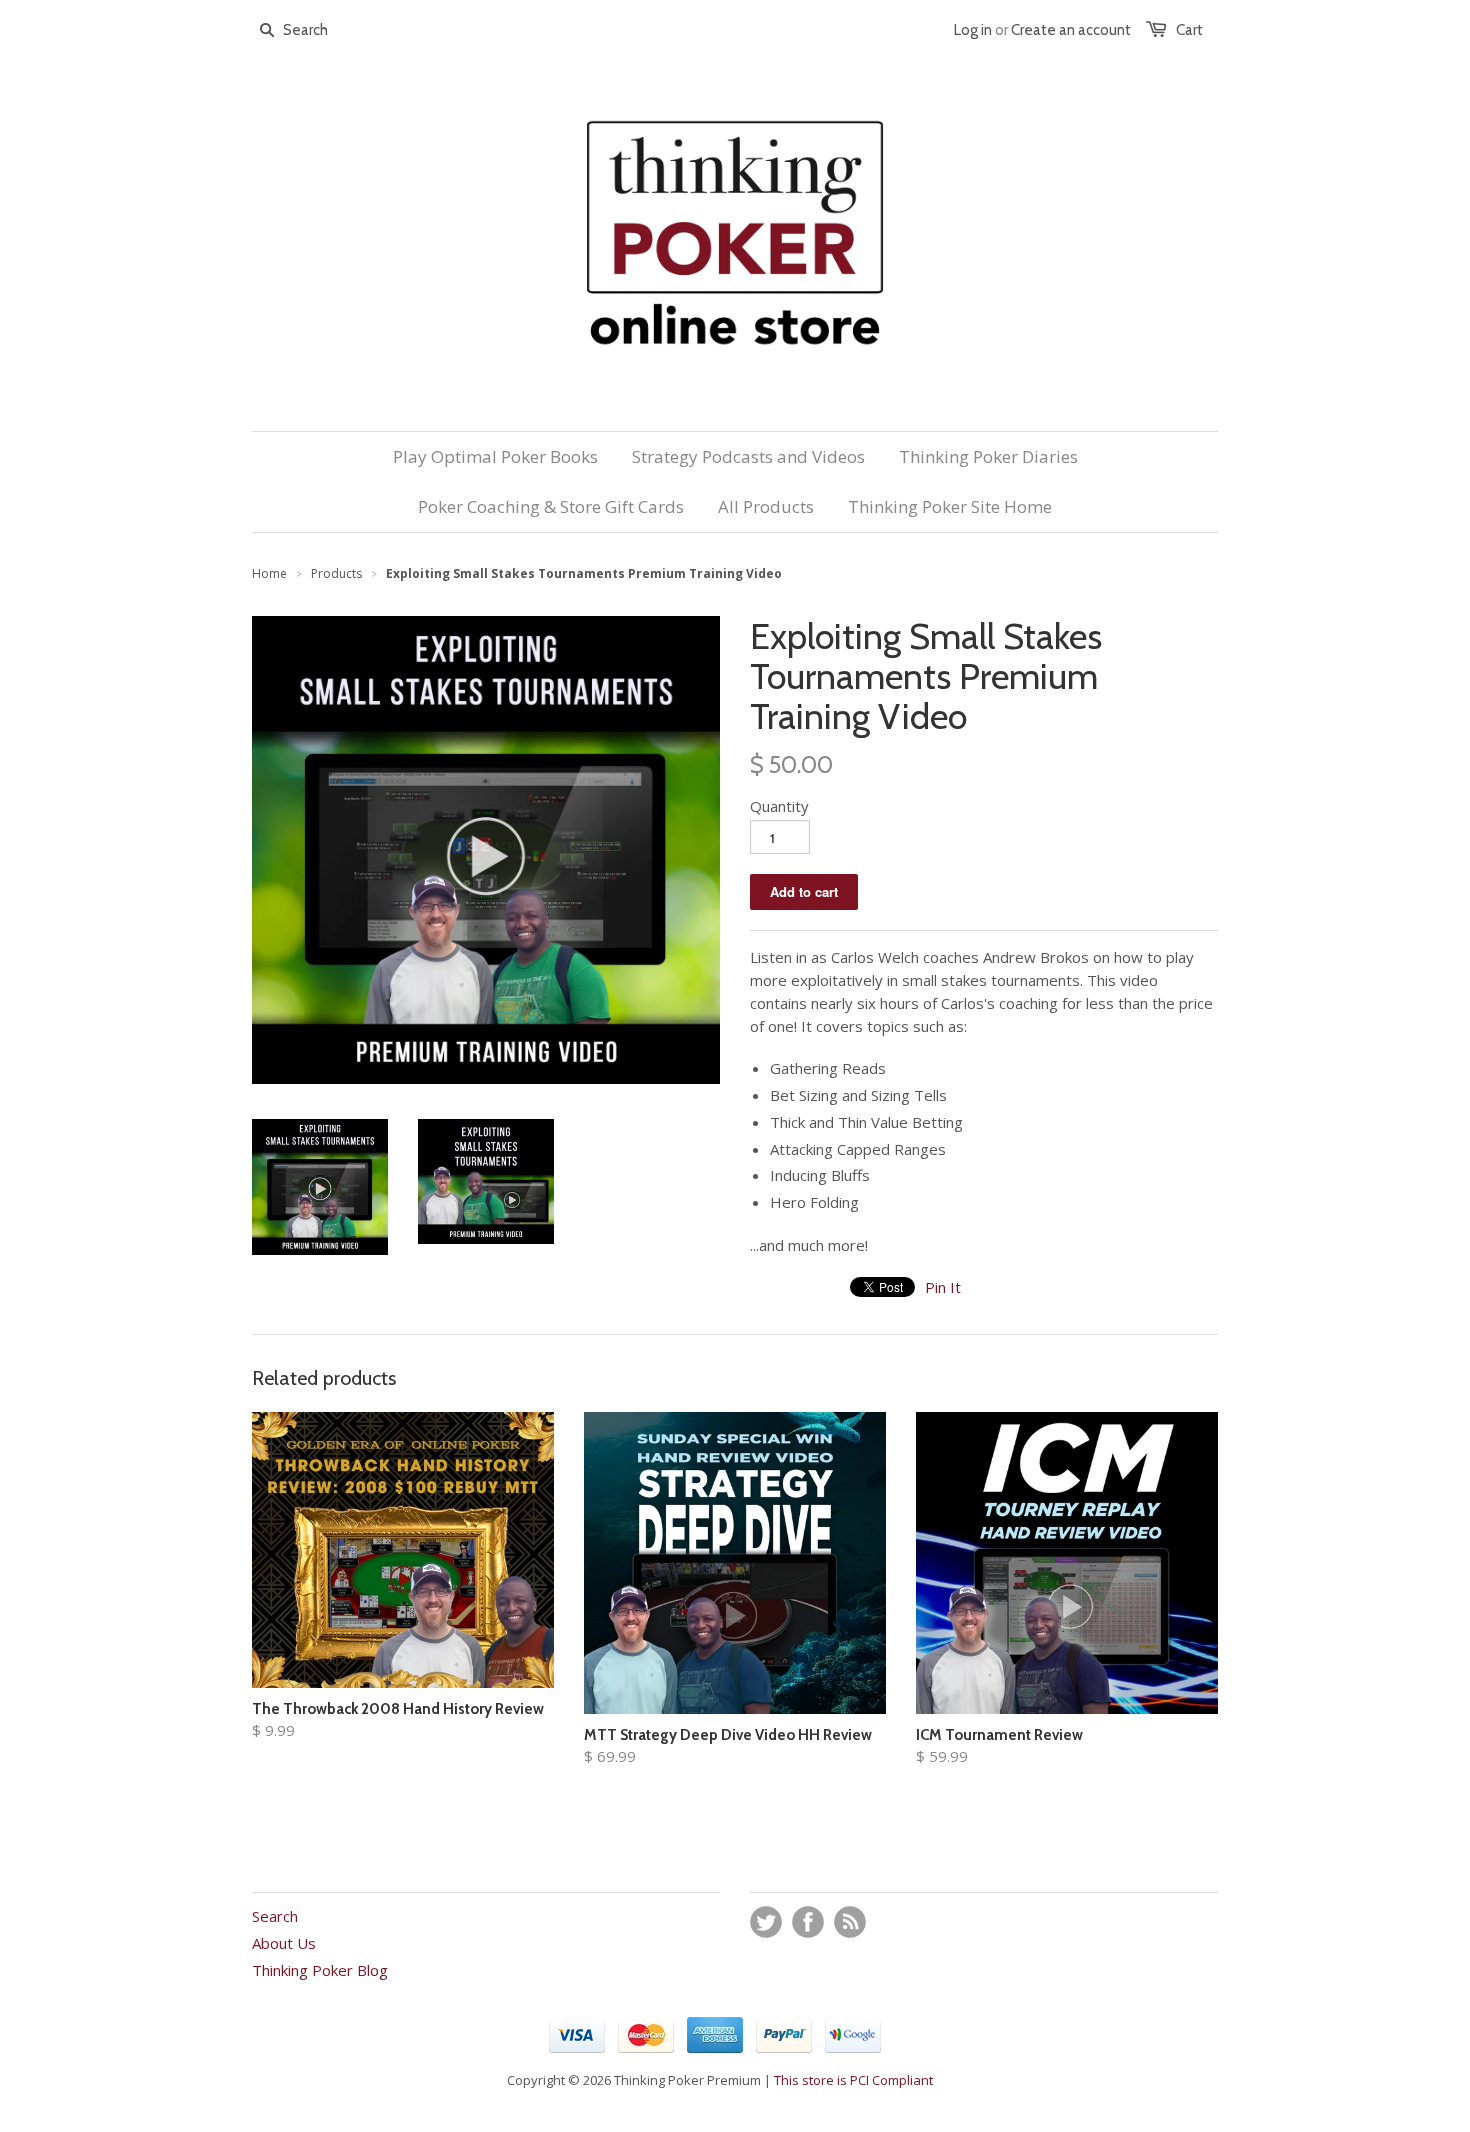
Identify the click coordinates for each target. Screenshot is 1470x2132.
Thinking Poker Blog (320, 1970)
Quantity (779, 806)
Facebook (808, 1922)
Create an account (1071, 30)
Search (275, 1916)
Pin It (943, 1287)
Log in (973, 30)
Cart (1189, 30)
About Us (284, 1943)
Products (336, 573)
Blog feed (850, 1922)
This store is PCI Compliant (853, 2080)
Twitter (766, 1922)
